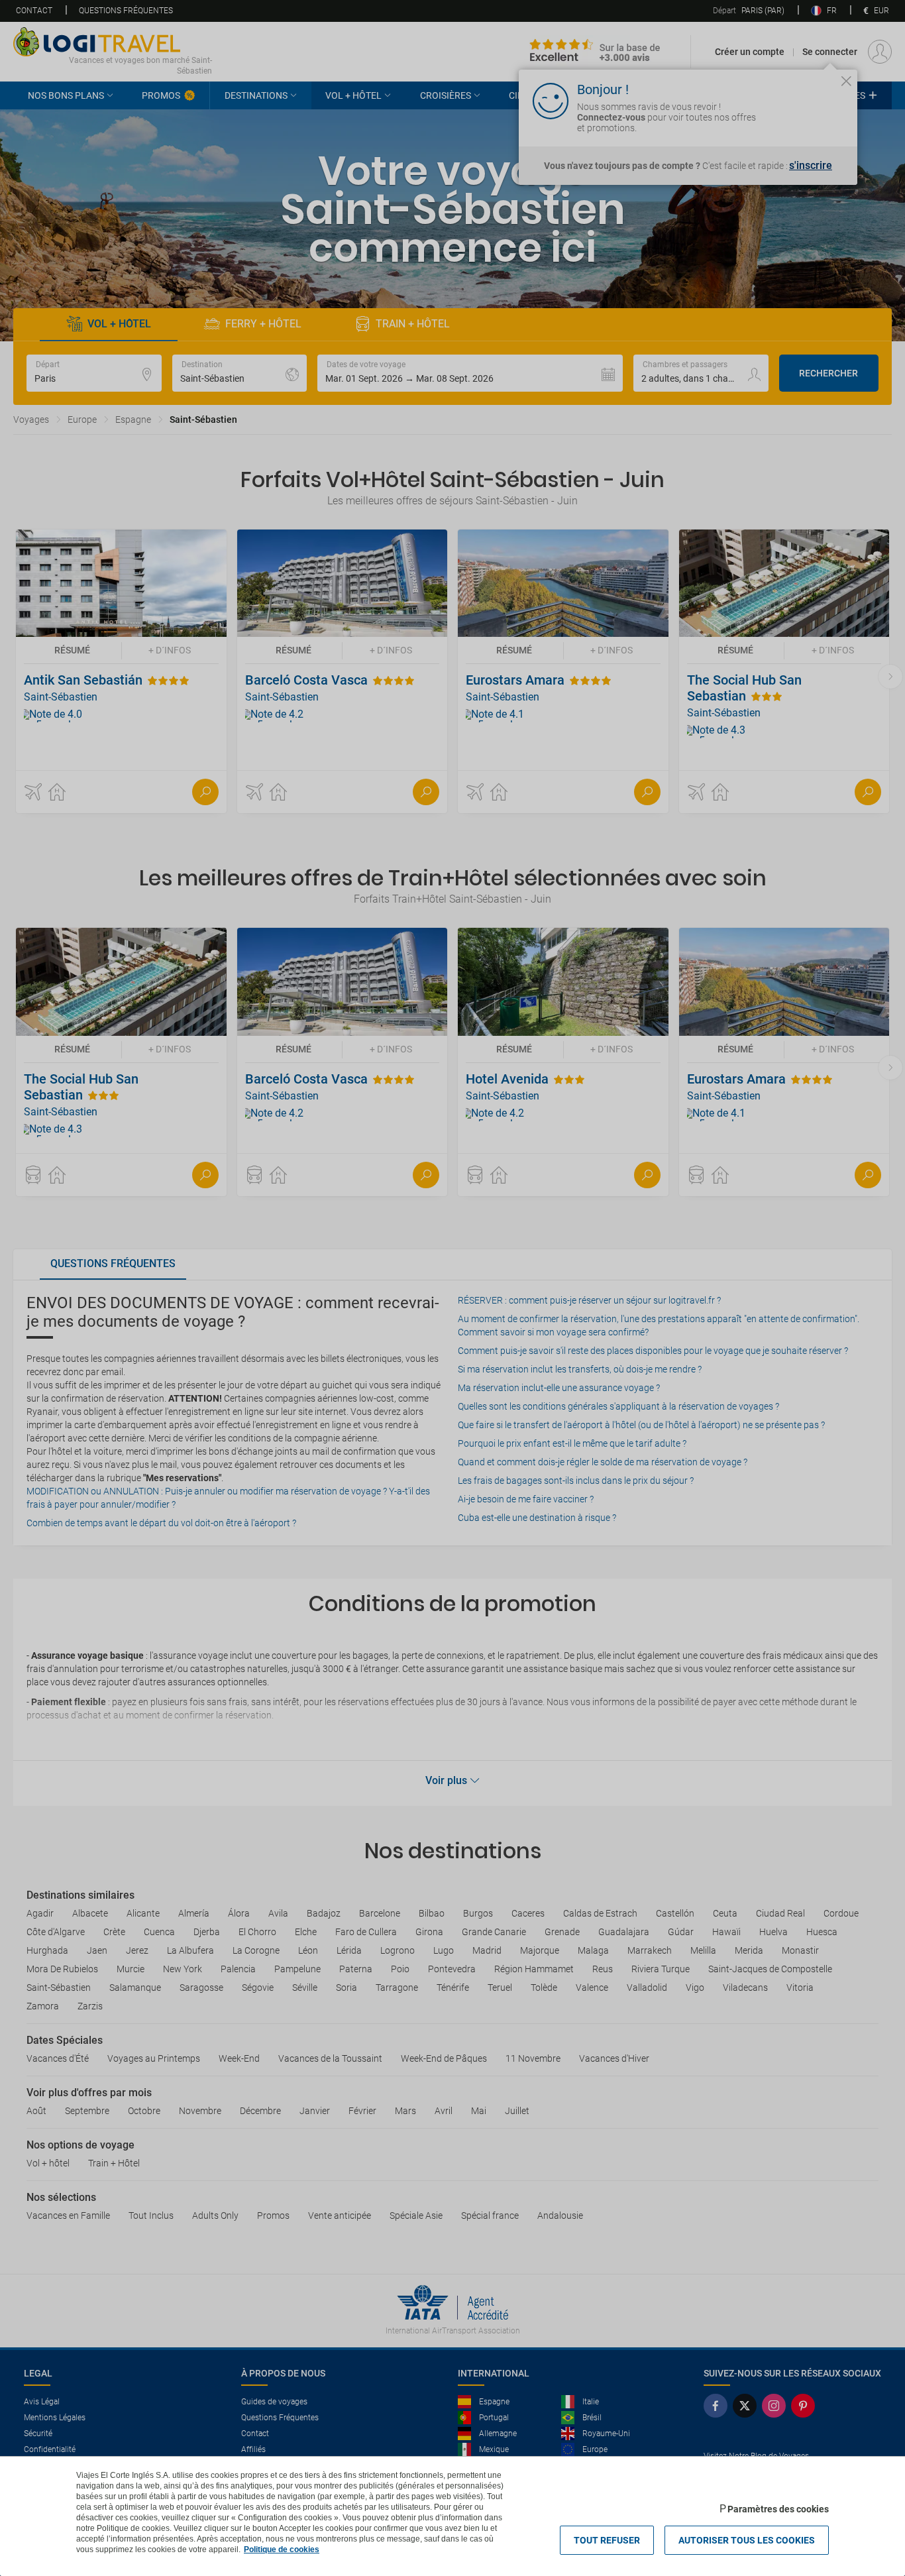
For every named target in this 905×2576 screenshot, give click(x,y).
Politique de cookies (282, 2549)
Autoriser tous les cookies (747, 2540)
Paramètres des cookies (778, 2509)
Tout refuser (607, 2540)
